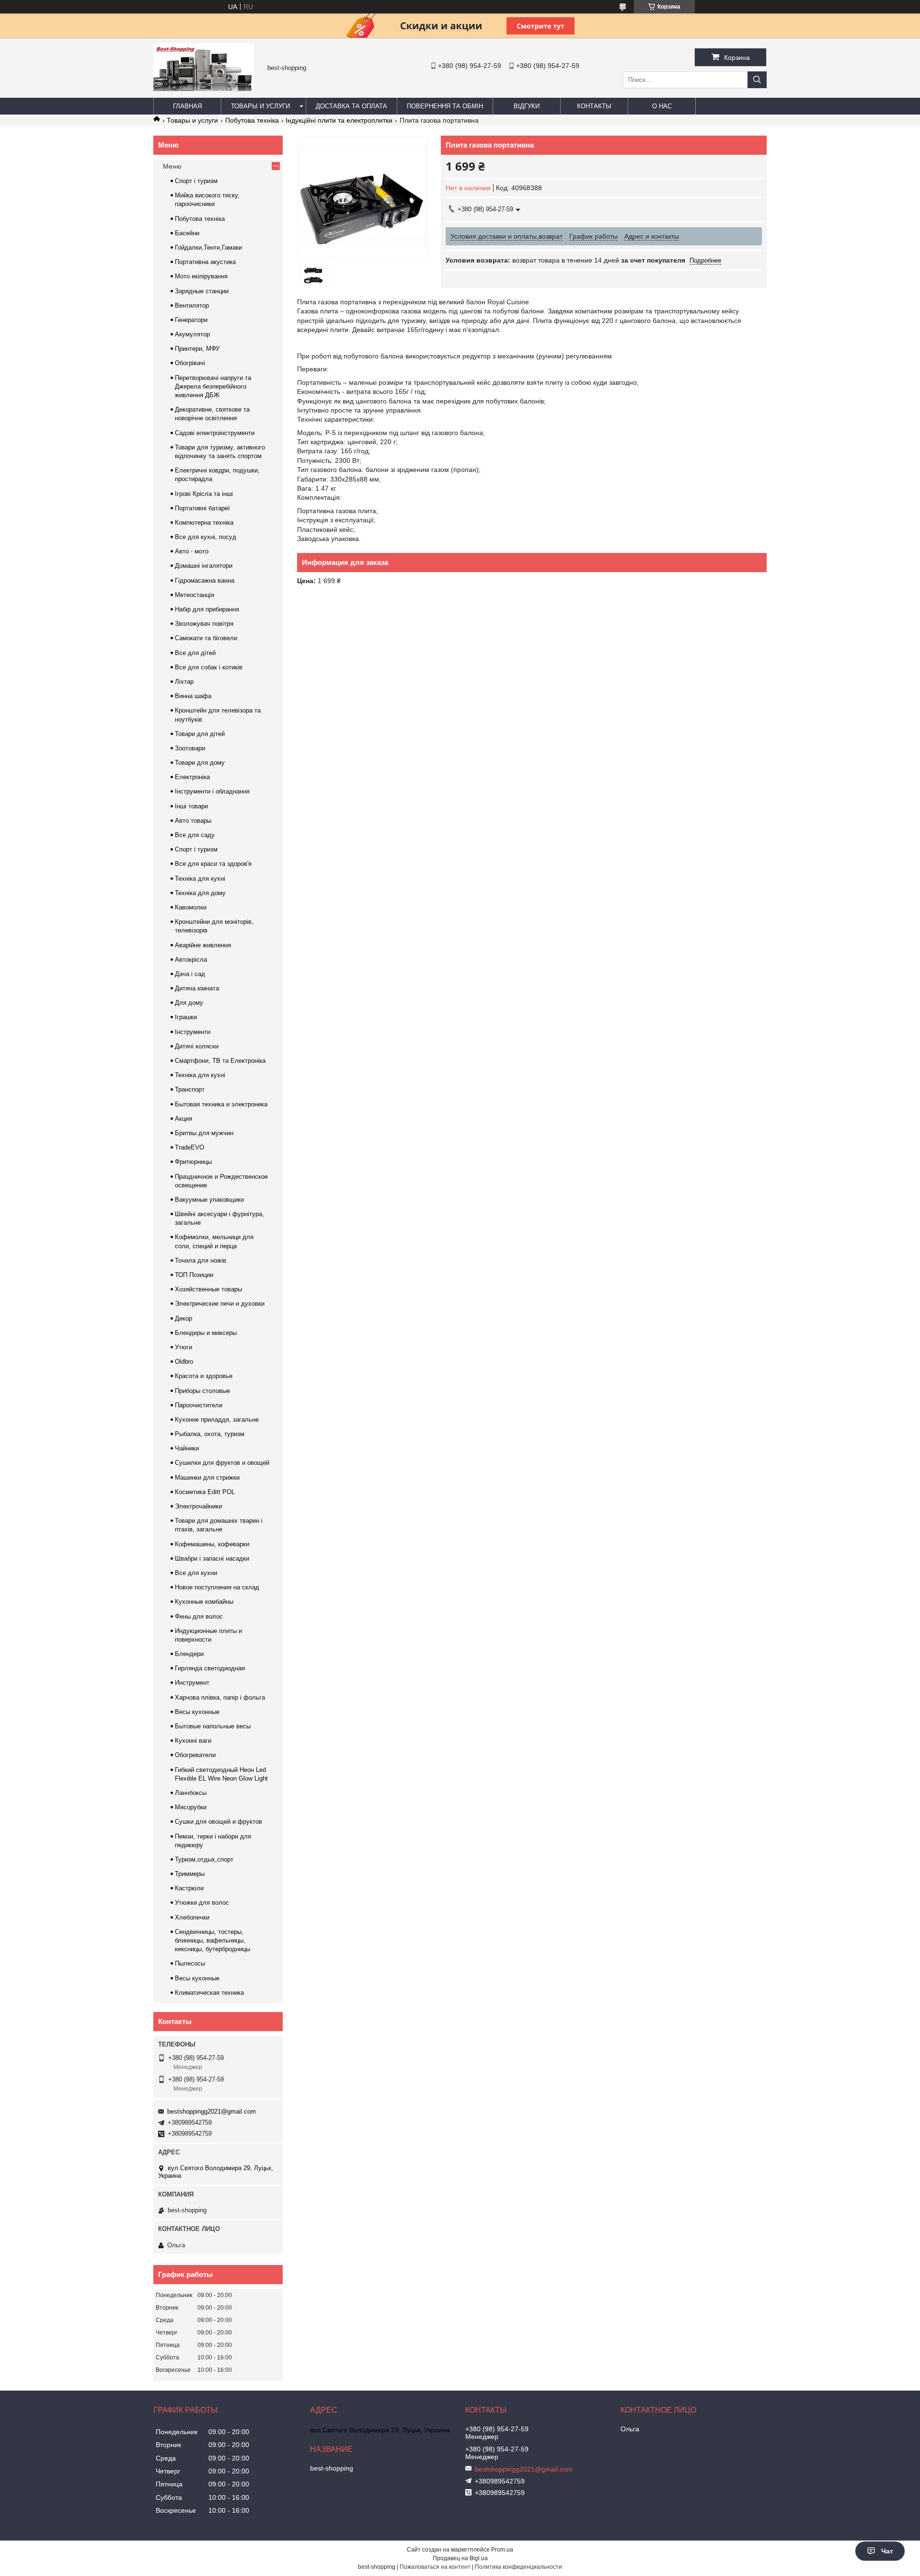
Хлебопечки (192, 1917)
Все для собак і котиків (209, 667)
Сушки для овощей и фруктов (218, 1822)
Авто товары (193, 821)
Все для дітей (195, 653)
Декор (184, 1318)
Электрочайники (198, 1506)
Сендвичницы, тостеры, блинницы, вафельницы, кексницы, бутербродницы (213, 1940)
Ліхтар (184, 682)
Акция (184, 1119)
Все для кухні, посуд (206, 537)
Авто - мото (192, 551)
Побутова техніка (252, 120)
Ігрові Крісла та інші (204, 494)
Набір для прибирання (207, 609)
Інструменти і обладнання (212, 791)
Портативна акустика (205, 262)
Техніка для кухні (200, 879)
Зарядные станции (202, 291)
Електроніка (192, 777)
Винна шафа (193, 696)
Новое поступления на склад (217, 1587)
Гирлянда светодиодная (210, 1668)
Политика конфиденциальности (518, 2567)
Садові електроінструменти (215, 433)
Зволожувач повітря (204, 624)
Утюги (184, 1347)
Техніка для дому (200, 893)
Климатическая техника (209, 1993)
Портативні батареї (202, 508)
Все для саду (195, 835)
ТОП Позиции (194, 1275)
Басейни (187, 233)
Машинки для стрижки (207, 1478)
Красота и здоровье (204, 1376)
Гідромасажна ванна (205, 581)
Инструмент (192, 1683)
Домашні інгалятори (204, 566)
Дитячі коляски (197, 1046)
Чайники (187, 1448)
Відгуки (527, 106)
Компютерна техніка (204, 523)
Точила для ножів (201, 1260)
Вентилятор (192, 305)
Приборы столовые (202, 1391)
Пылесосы (190, 1963)
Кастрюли (189, 1888)
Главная (187, 106)
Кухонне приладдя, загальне (217, 1420)
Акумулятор (192, 334)
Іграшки (186, 1017)
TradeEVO (190, 1147)
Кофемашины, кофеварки (212, 1544)
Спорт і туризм (196, 181)
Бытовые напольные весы (213, 1726)
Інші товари (191, 806)
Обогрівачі (190, 363)
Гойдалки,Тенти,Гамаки (208, 247)
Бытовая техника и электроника (221, 1104)
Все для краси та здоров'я (213, 864)
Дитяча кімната (197, 988)
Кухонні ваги (193, 1741)
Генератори (191, 320)
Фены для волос (199, 1616)
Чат (887, 2551)
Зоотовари (190, 748)
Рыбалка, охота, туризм (210, 1434)
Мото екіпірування (201, 276)
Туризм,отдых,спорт (204, 1859)
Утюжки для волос (202, 1903)
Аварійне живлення (203, 945)
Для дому (189, 1003)
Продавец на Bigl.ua (460, 2558)
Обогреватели (195, 1755)
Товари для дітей (200, 734)
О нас (662, 106)
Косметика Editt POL (205, 1492)
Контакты (594, 106)
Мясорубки (191, 1807)
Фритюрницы (193, 1162)
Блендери (189, 1654)
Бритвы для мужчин (204, 1133)
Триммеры (190, 1874)
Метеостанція (195, 595)
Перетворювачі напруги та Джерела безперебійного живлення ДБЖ (213, 386)
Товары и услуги (260, 106)
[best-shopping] (204, 89)
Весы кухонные (197, 1712)
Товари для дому (200, 763)
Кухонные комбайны (204, 1602)
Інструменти (193, 1032)
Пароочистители (199, 1405)
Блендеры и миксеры (206, 1333)
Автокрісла (191, 960)
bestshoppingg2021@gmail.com (212, 2111)
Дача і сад (190, 974)
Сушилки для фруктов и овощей (222, 1463)
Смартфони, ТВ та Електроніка (220, 1061)
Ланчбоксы (191, 1793)
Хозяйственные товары (208, 1289)
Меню (172, 166)
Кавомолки (191, 907)
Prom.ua (502, 2550)
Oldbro (184, 1362)
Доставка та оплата (351, 106)
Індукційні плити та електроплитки (339, 120)
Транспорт (190, 1089)
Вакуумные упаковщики (209, 1200)
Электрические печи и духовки (220, 1304)
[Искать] (757, 80)
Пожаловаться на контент (435, 2567)
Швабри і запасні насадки (212, 1558)
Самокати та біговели (206, 638)
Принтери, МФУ (197, 349)
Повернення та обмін (445, 106)
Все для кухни (196, 1573)
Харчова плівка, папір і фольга (220, 1697)
